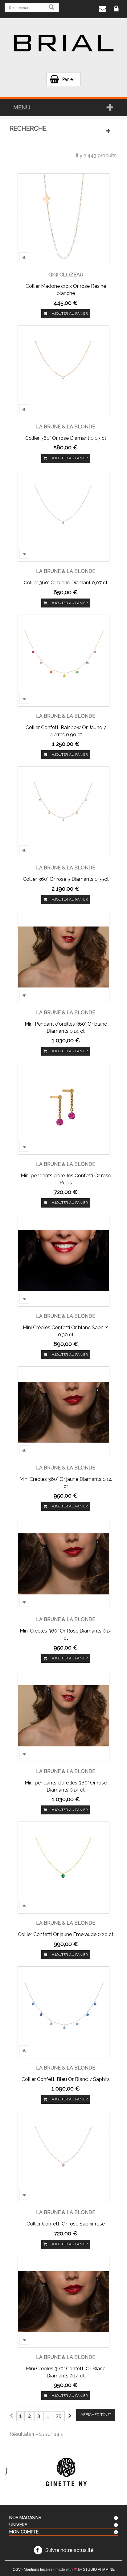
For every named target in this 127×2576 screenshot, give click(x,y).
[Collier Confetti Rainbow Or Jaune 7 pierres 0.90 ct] (63, 660)
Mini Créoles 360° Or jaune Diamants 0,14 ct (66, 1483)
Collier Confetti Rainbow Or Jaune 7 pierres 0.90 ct (66, 731)
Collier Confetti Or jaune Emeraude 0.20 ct (66, 1934)
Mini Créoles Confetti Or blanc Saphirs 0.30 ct (66, 1331)
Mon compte (24, 2532)
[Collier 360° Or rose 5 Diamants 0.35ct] (63, 812)
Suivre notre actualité (69, 2550)
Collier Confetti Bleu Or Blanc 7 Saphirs (66, 2079)
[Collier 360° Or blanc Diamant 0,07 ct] (63, 515)
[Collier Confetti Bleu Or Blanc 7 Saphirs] (63, 2012)
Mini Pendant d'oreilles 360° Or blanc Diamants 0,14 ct (66, 1027)
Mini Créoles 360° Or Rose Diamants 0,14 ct (66, 1634)
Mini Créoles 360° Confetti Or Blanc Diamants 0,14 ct (66, 2372)
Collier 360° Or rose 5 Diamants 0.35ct (66, 879)
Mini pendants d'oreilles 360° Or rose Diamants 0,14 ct (66, 1786)
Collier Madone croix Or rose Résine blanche (66, 290)
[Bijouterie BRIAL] (63, 43)
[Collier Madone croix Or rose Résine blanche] (63, 219)
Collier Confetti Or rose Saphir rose (66, 2224)
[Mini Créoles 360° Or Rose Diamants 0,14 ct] (63, 1564)
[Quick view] (24, 257)
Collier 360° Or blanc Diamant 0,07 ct (66, 583)
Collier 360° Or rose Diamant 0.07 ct (66, 438)
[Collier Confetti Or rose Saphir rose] (63, 2156)
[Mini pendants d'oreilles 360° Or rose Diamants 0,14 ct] (63, 1715)
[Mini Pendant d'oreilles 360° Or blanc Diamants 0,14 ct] (63, 957)
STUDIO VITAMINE (99, 2570)
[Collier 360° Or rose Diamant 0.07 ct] (63, 371)
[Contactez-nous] (103, 9)
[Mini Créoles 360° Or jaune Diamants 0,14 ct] (63, 1412)
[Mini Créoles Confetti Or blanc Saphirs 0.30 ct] (63, 1260)
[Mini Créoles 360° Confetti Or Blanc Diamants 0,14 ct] (63, 2301)
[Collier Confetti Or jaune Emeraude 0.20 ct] (63, 1867)
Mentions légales (38, 2570)
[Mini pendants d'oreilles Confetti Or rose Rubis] (63, 1108)
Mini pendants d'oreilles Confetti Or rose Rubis (66, 1179)
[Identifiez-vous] (116, 9)
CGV (17, 2570)
